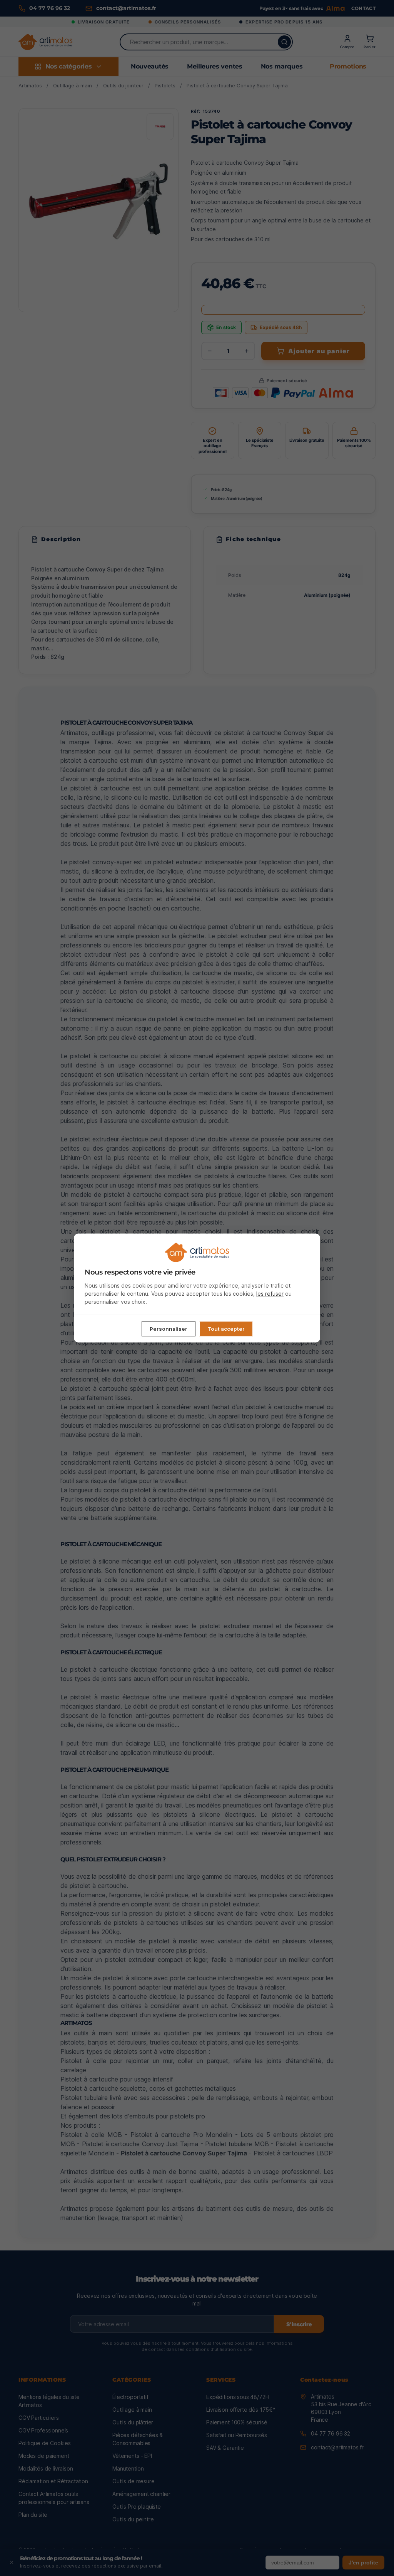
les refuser (270, 1293)
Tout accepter (226, 1328)
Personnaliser (169, 1328)
